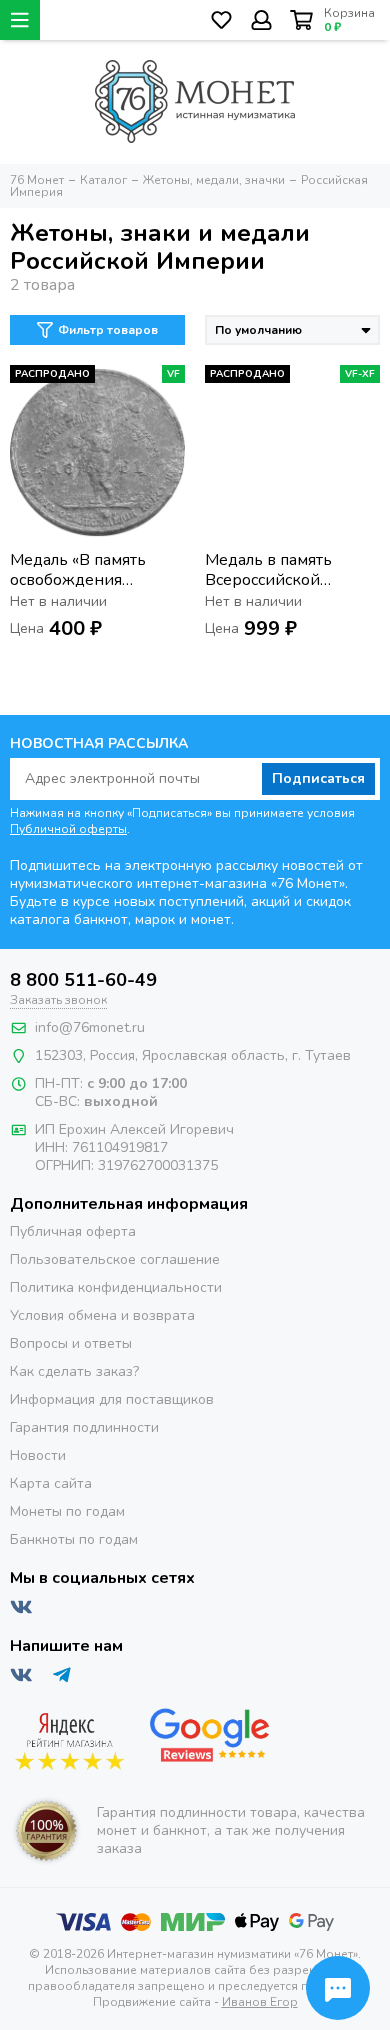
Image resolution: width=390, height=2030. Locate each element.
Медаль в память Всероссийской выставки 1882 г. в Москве (276, 570)
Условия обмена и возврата (102, 1315)
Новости (38, 1455)
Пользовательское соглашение (115, 1259)
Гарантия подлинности (84, 1427)
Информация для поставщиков (112, 1399)
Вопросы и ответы (71, 1343)
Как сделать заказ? (74, 1371)
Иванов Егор (260, 2002)
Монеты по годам (67, 1511)
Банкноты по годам (74, 1539)
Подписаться (318, 778)
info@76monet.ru (90, 1027)
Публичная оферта (73, 1231)
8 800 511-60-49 (83, 980)
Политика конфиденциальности (116, 1287)
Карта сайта (51, 1483)
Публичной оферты (68, 829)
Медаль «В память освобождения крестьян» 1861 (78, 570)
